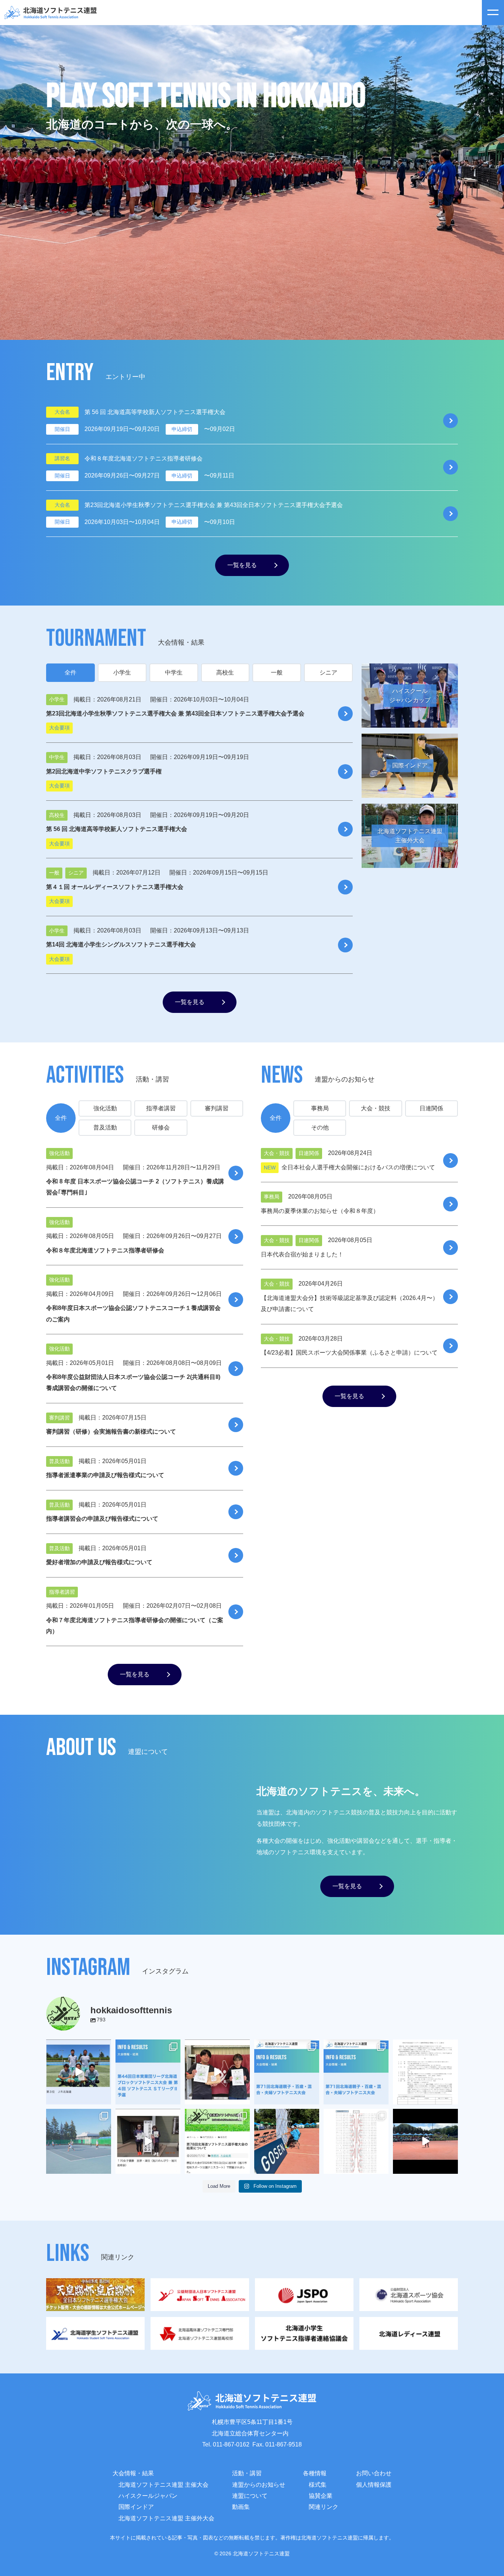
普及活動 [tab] (105, 1127)
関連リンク (324, 2507)
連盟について (250, 2496)
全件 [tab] (70, 673)
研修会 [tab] (161, 1127)
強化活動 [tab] (105, 1108)
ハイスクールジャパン (148, 2496)
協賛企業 (321, 2496)
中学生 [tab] (174, 673)
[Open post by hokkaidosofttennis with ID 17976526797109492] (356, 2072)
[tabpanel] (199, 849)
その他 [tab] (320, 1127)
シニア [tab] (328, 673)
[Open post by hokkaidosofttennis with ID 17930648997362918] (79, 2141)
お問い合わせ (374, 2473)
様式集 (318, 2485)
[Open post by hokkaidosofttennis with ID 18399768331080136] (148, 2141)
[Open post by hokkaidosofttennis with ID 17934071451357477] (287, 2072)
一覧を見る (242, 565)
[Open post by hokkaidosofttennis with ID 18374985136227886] (148, 2072)
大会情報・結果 (133, 2473)
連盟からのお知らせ (259, 2485)
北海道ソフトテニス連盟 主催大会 (163, 2485)
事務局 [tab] (320, 1108)
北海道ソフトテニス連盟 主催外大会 (166, 2518)
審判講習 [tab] (217, 1108)
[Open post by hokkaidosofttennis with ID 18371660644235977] (217, 2141)
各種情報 (315, 2473)
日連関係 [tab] (431, 1108)
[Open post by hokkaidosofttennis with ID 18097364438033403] (217, 2072)
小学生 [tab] (122, 673)
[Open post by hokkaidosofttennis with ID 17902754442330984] (79, 2072)
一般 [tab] (277, 673)
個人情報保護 (374, 2485)
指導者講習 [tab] (161, 1108)
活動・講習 (247, 2473)
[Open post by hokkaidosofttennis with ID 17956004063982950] (425, 2141)
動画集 (241, 2507)
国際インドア (136, 2507)
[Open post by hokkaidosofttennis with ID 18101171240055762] (356, 2141)
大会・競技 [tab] (376, 1108)
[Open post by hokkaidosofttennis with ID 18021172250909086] (425, 2072)
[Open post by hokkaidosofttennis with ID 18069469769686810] (287, 2141)
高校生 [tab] (225, 673)
